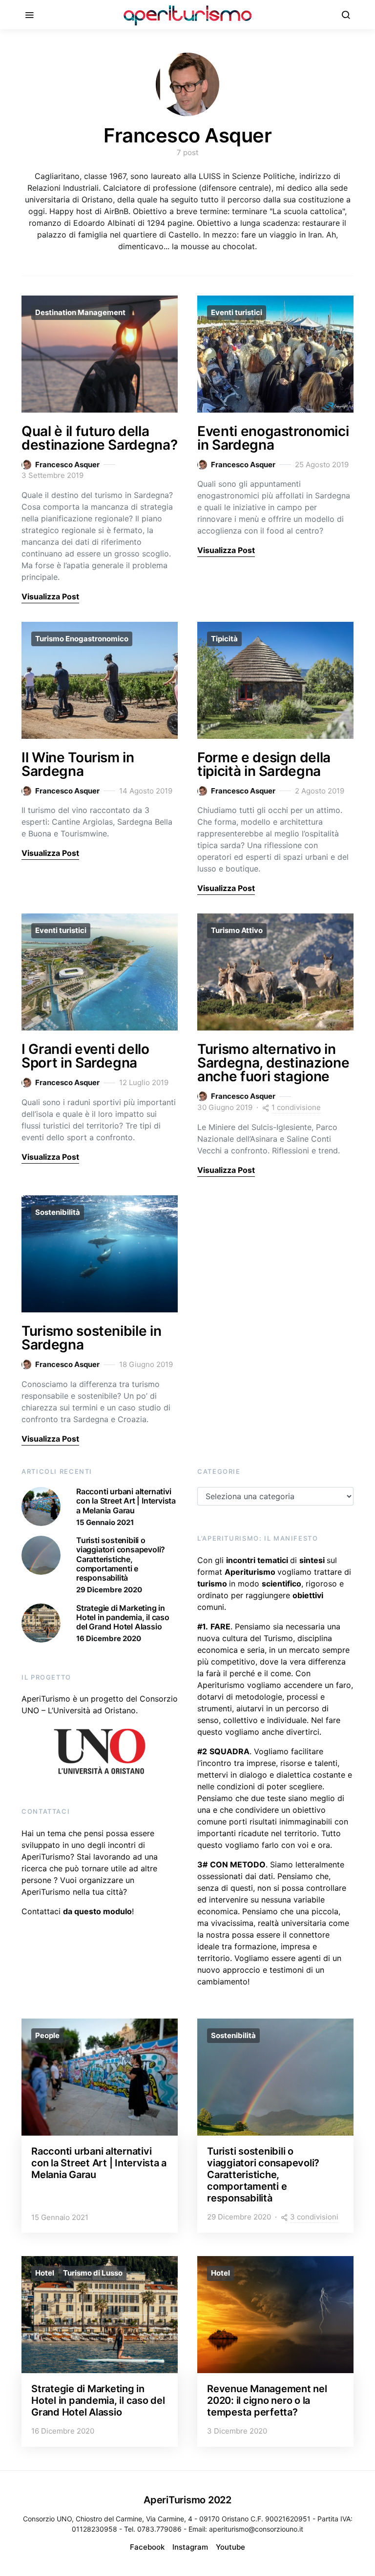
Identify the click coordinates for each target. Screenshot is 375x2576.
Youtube (230, 2547)
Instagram (190, 2547)
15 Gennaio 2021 (105, 1522)
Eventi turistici (237, 312)
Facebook (147, 2547)
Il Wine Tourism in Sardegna (78, 764)
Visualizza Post (50, 596)
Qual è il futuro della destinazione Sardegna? (99, 438)
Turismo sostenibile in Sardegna (91, 1338)
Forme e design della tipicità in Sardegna (264, 764)
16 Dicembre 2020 (109, 1638)
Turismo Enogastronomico (82, 639)
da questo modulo (97, 1911)
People (47, 2035)
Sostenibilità (58, 1212)
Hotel (45, 2273)
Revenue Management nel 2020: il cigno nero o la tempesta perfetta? (267, 2400)
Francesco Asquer (67, 465)
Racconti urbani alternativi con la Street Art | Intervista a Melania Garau (126, 1501)
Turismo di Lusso (93, 2273)
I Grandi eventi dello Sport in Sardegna (85, 1056)
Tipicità (224, 639)
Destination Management (80, 312)
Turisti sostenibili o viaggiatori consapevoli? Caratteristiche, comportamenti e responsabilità (121, 1559)
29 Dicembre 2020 (109, 1590)
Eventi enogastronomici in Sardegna (273, 438)
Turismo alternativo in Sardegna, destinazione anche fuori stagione (273, 1063)
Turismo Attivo (237, 930)
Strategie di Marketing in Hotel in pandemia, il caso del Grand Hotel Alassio (123, 1617)
